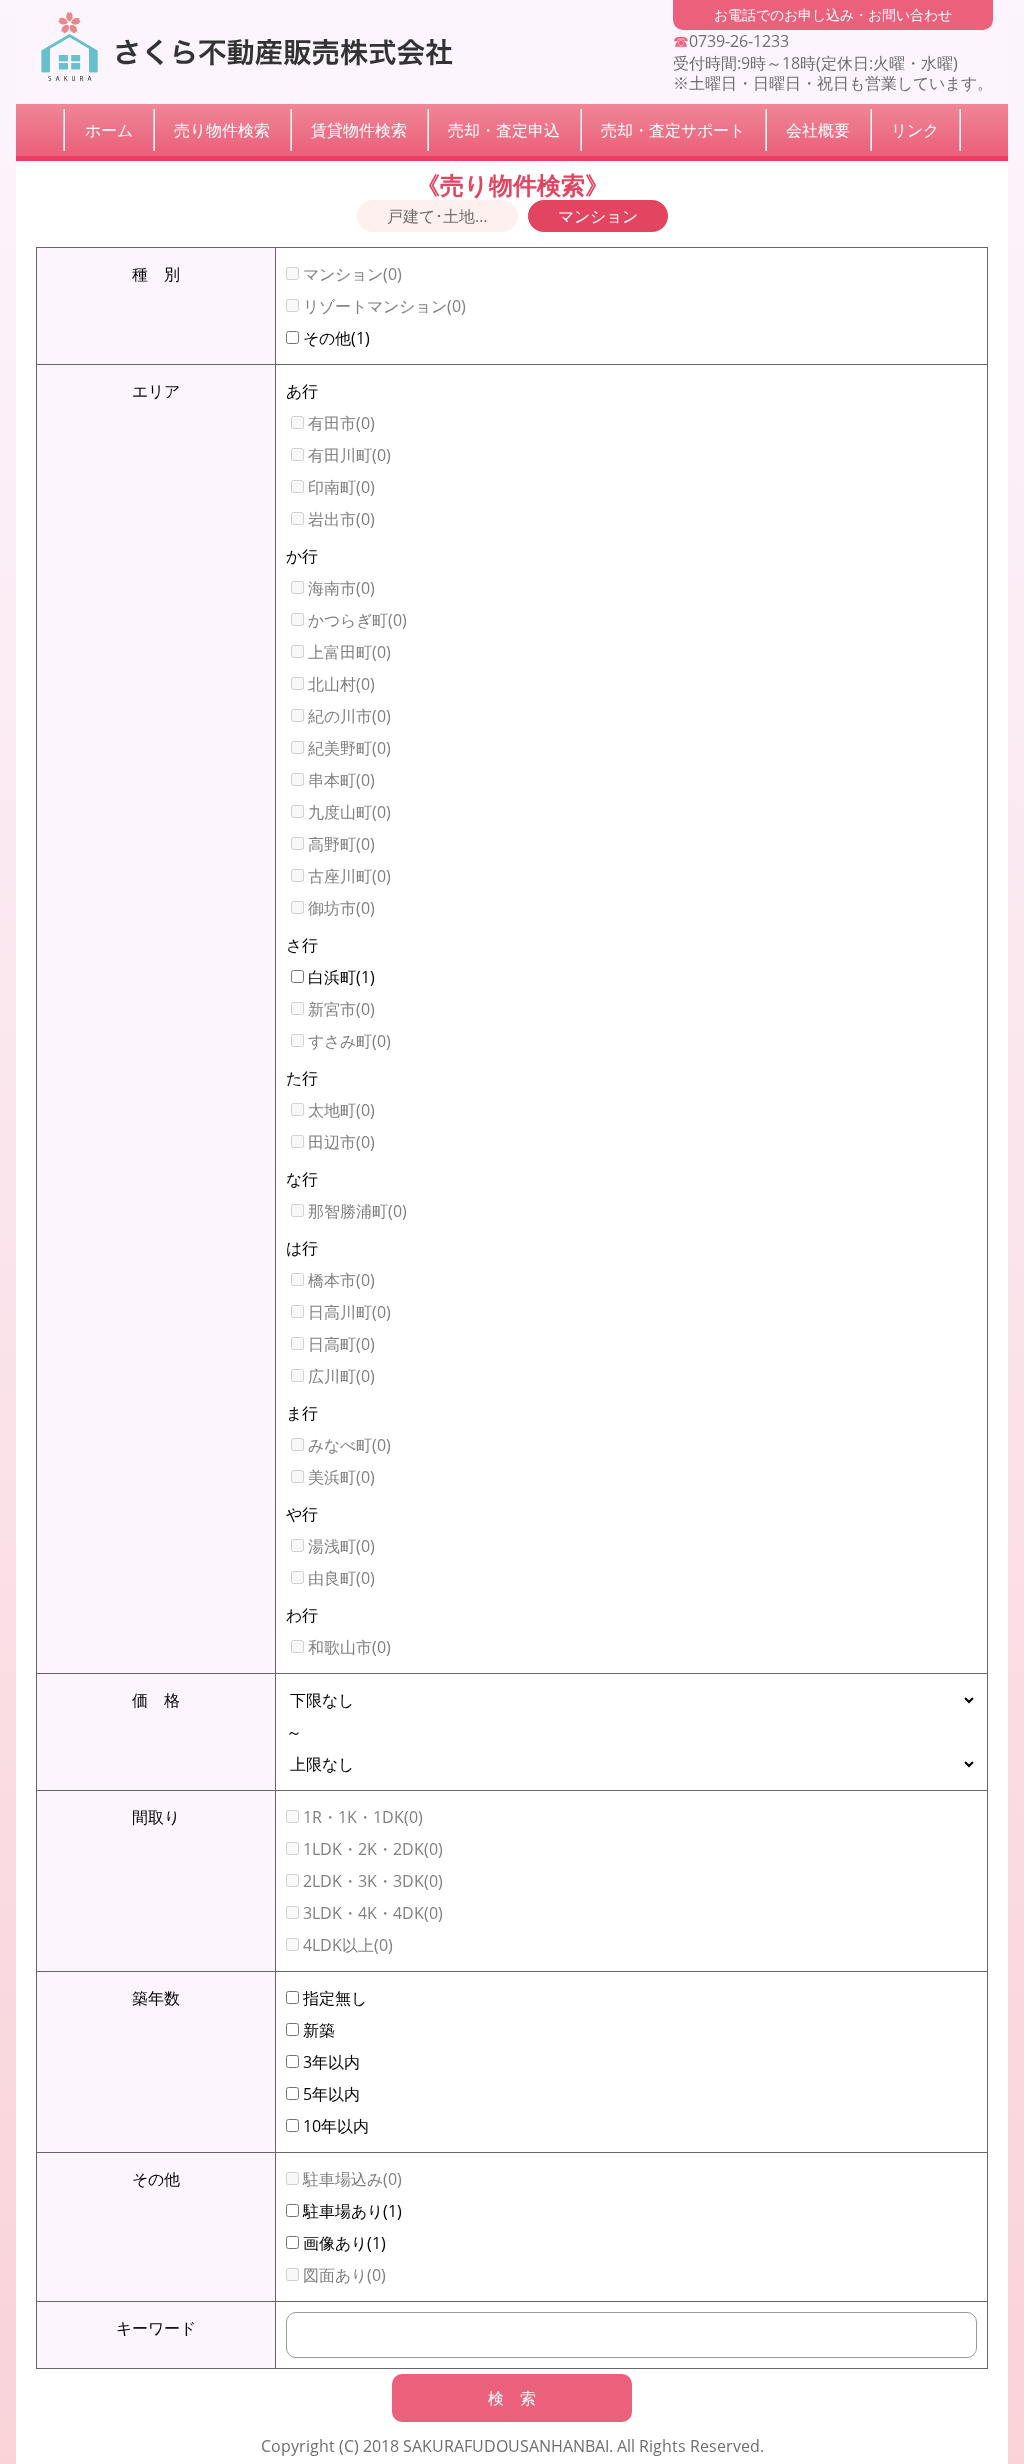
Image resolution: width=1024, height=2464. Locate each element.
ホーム (109, 130)
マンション (598, 216)
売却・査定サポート (673, 130)
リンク (915, 130)
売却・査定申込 (504, 130)
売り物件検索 (222, 130)
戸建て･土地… (437, 216)
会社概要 (818, 130)
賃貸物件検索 (359, 130)
